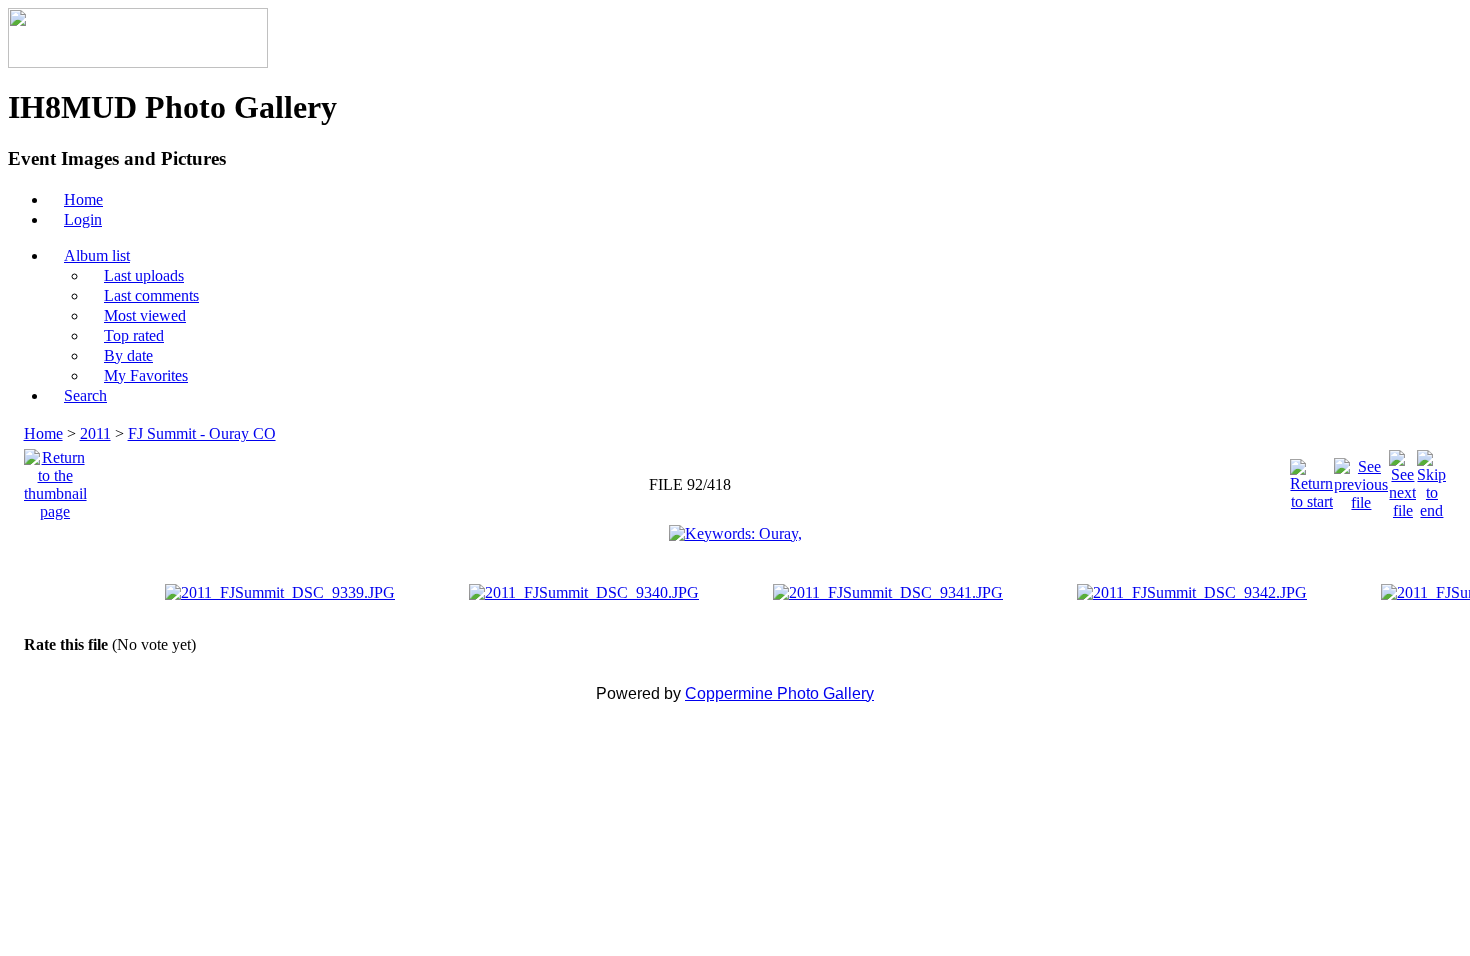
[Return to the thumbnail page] (55, 479)
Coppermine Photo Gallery (779, 693)
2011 (95, 433)
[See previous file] (1361, 479)
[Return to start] (1311, 479)
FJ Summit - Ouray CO (202, 433)
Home (43, 433)
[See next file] (1402, 479)
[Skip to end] (1431, 479)
